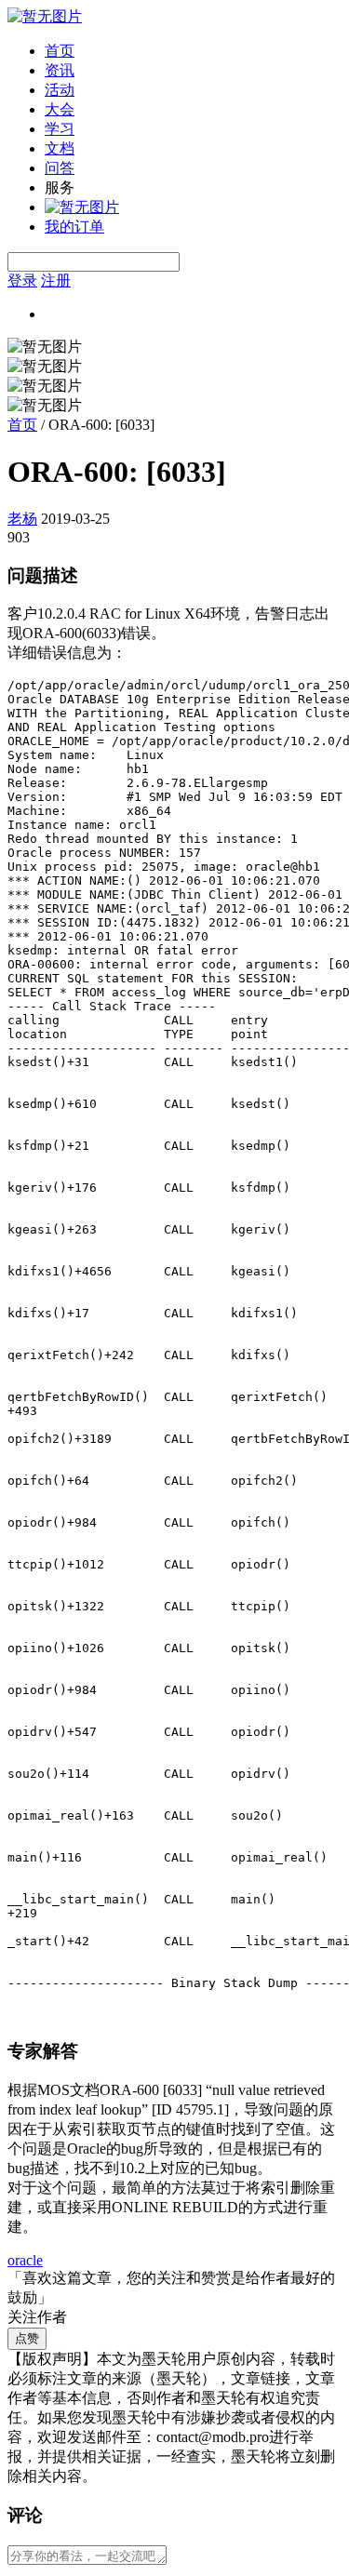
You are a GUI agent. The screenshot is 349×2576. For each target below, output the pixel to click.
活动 (60, 90)
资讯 (60, 70)
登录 (22, 280)
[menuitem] (193, 52)
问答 (60, 168)
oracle (25, 2260)
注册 (56, 280)
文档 (60, 148)
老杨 (22, 519)
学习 (60, 129)
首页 (60, 51)
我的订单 (74, 227)
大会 (60, 109)
